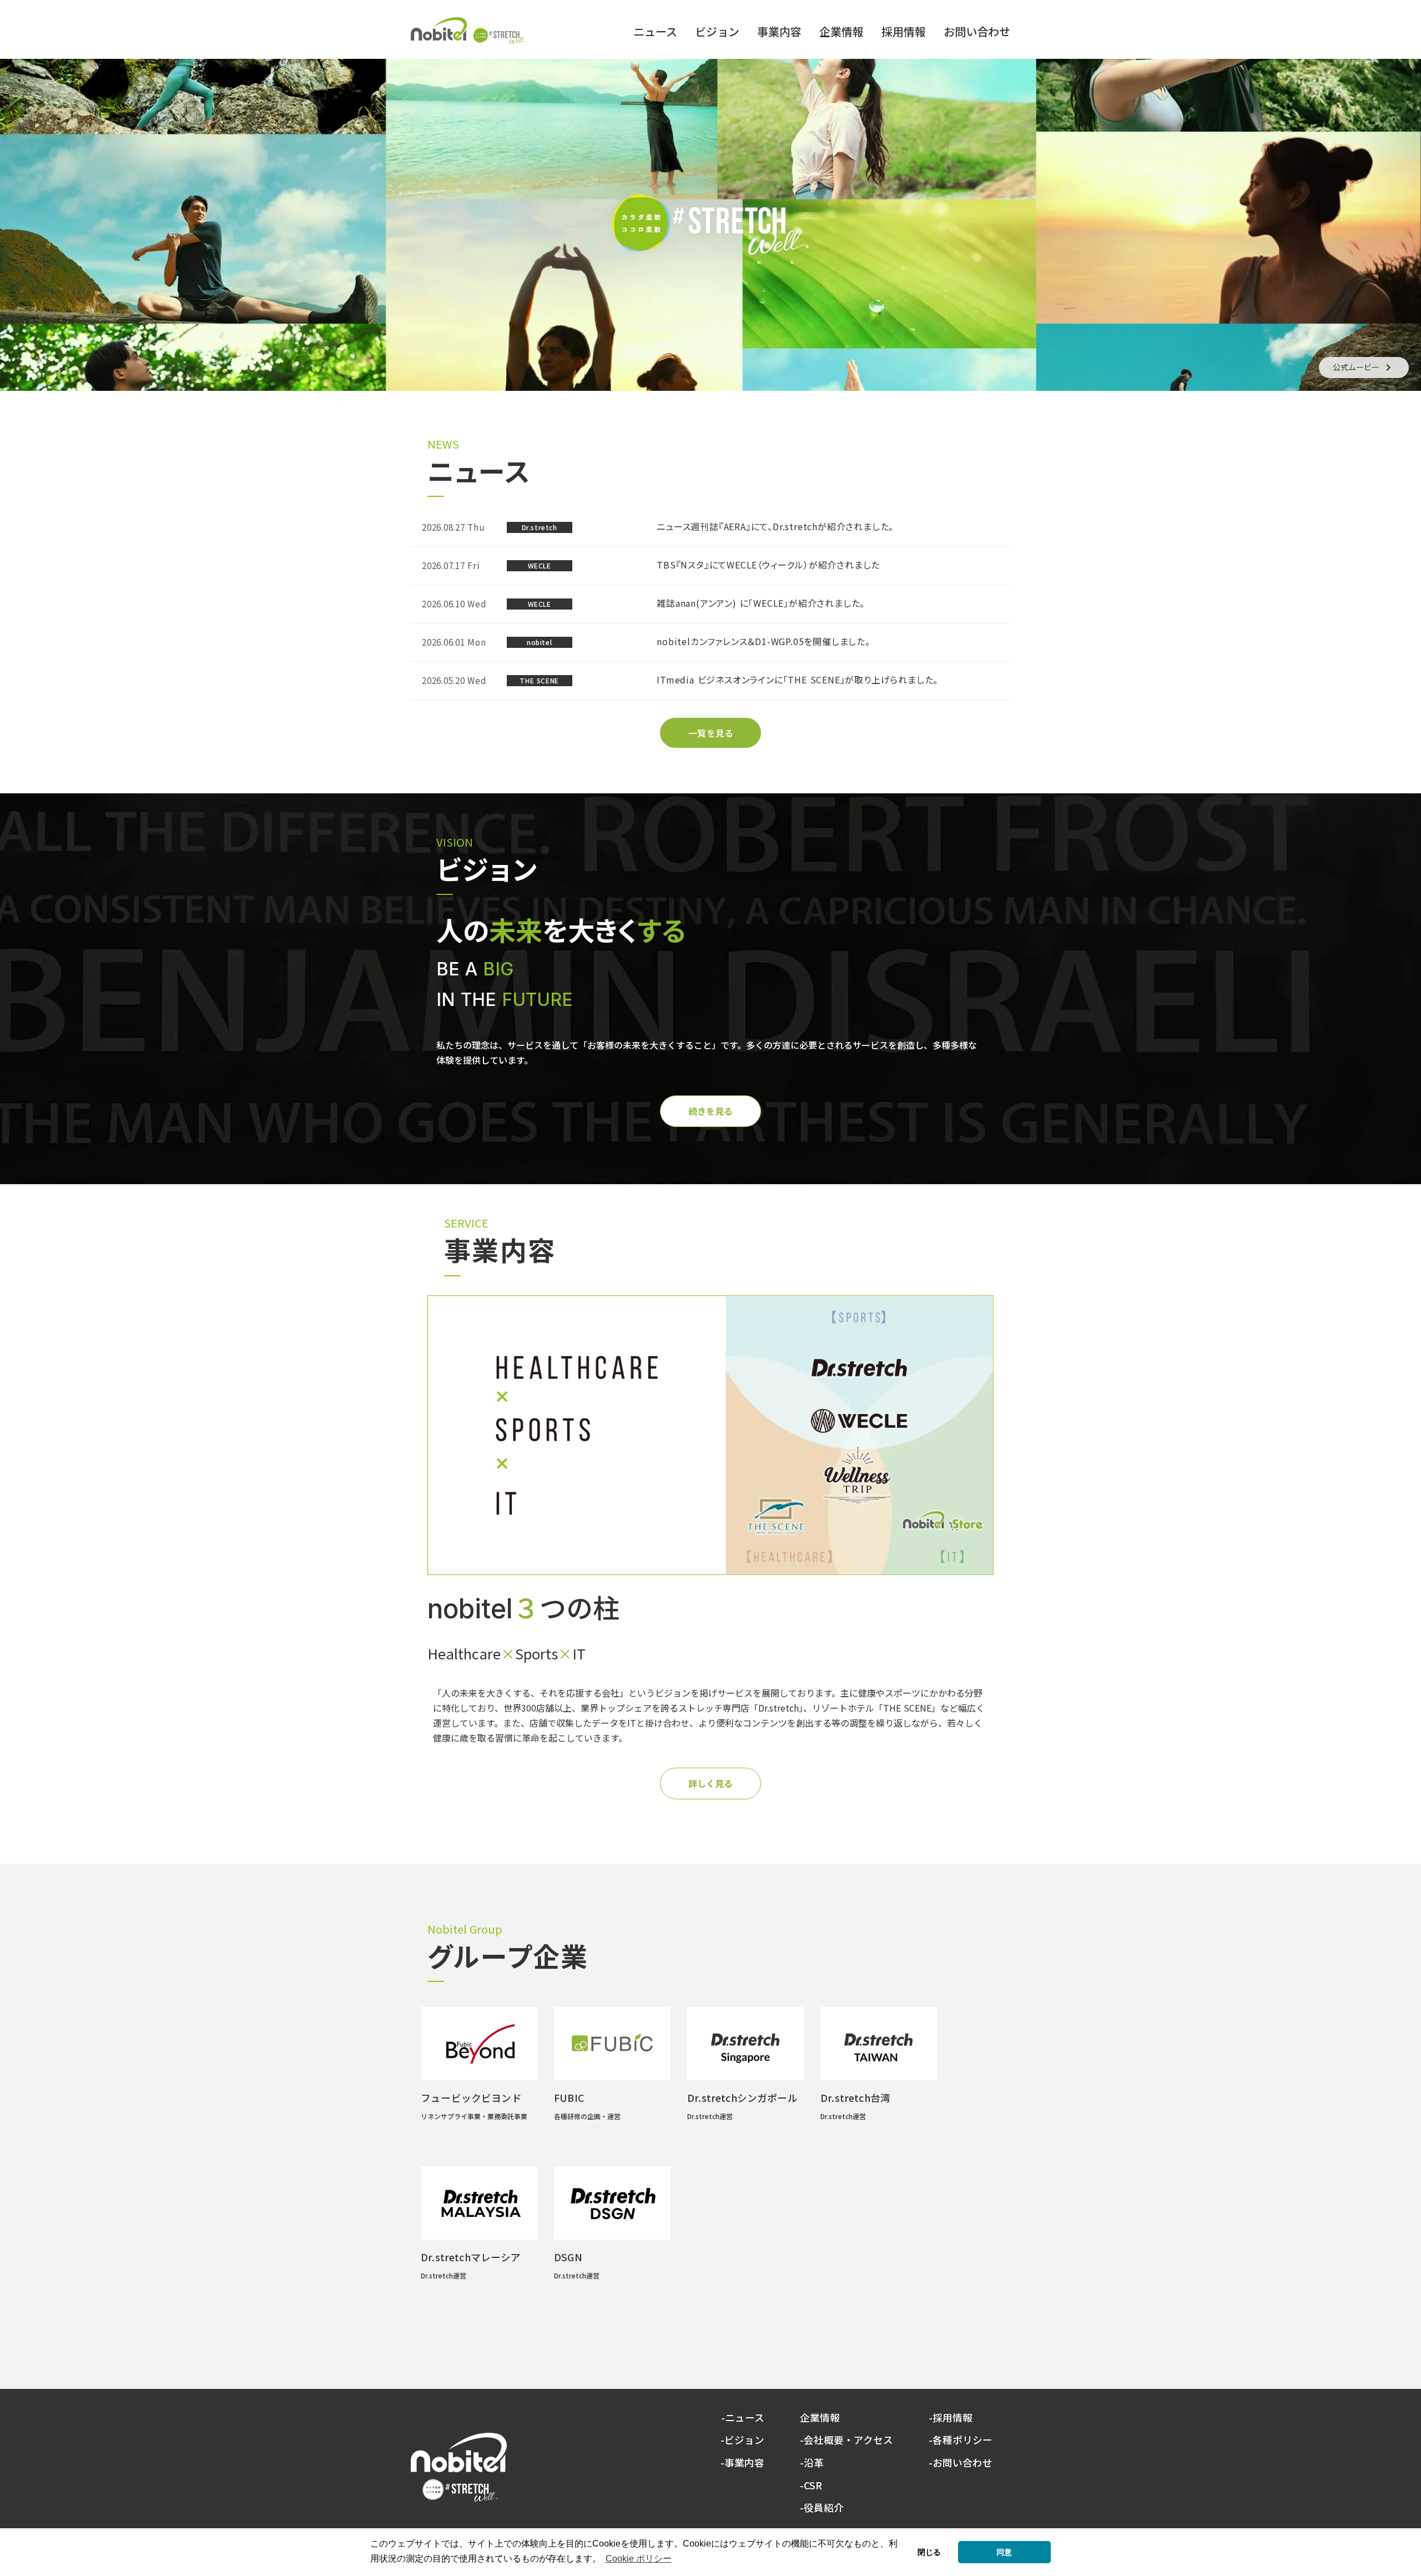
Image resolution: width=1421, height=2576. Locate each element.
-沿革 (812, 2463)
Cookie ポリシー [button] (639, 2559)
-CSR (811, 2486)
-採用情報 (951, 2418)
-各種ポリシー (961, 2440)
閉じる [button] (929, 2552)
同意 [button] (1004, 2552)
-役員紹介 (822, 2508)
